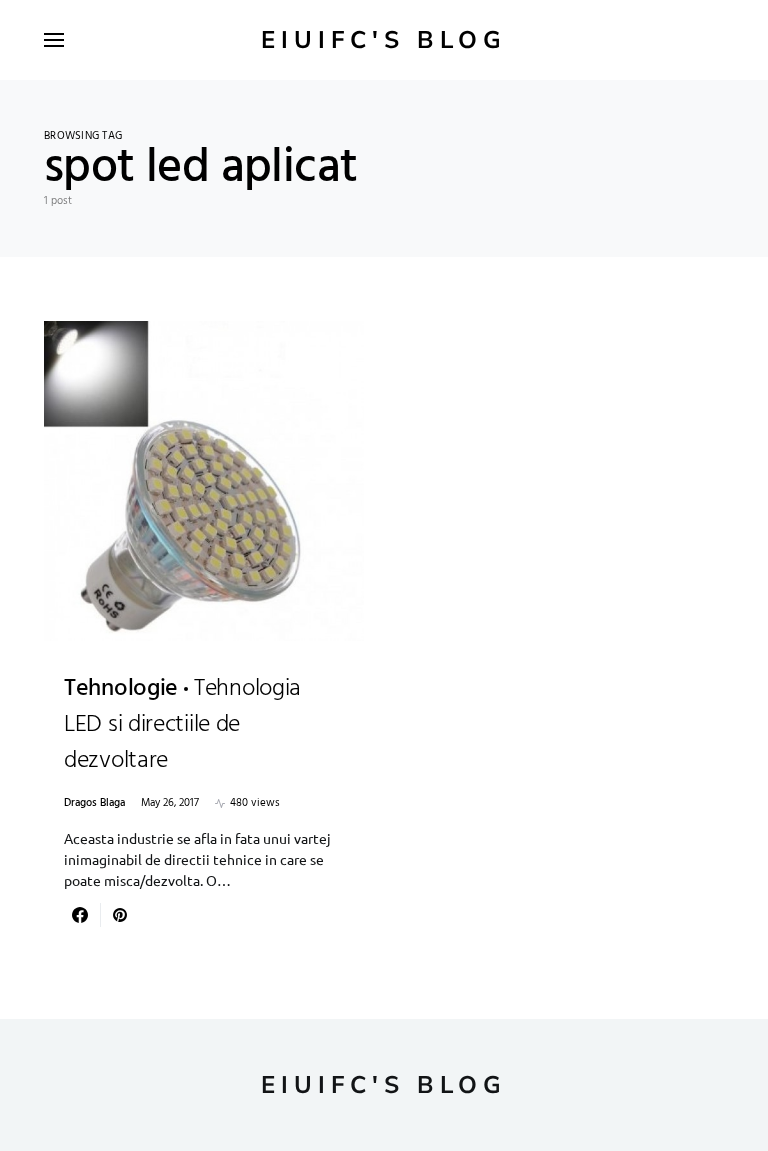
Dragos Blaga (94, 803)
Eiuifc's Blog (384, 40)
